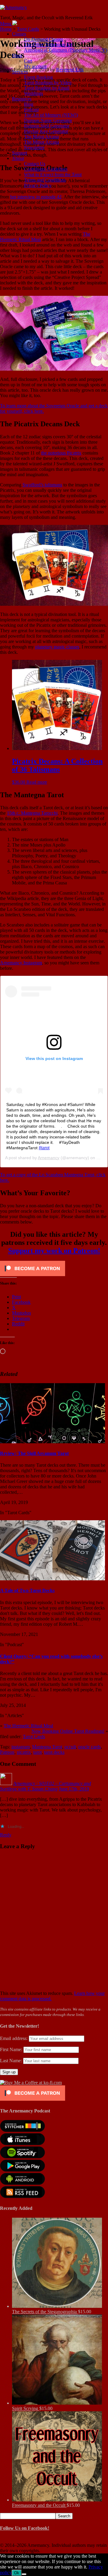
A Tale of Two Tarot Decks (27, 1590)
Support (19, 153)
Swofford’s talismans (42, 485)
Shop (17, 55)
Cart (28, 61)
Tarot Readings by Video (48, 83)
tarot (37, 1752)
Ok (17, 2573)
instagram (21, 1747)
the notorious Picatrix (61, 453)
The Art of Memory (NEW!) (51, 115)
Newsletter (34, 147)
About (18, 158)
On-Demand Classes (43, 39)
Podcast (31, 110)
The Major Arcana (41, 137)
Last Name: (11, 2061)
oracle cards (90, 1747)
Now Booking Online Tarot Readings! (68, 1731)
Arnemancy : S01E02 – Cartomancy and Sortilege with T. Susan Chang (45, 1786)
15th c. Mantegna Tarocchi (32, 813)
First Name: (11, 2049)
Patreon (7, 1752)
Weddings (33, 93)
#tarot (44, 1148)
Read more (37, 782)
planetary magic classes (57, 647)
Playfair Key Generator (46, 131)
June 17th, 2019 (74, 1789)
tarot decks (54, 1752)
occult (70, 1747)
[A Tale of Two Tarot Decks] (52, 1579)
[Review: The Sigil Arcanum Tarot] (52, 1442)
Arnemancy (49, 1158)
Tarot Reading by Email (47, 88)
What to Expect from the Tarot (53, 175)
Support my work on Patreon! (54, 1251)
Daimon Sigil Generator (47, 126)
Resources (22, 99)
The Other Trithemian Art (48, 45)
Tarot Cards (34, 1737)
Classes (19, 34)
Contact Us (35, 164)
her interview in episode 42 (36, 197)
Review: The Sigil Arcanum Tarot (34, 1453)
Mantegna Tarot (47, 1747)
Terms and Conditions (45, 180)
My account (35, 66)
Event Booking (38, 77)
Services (20, 72)
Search (64, 2516)
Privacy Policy (38, 185)
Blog (29, 104)
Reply (6, 1835)
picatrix (24, 1752)
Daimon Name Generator (48, 120)
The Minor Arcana (42, 142)
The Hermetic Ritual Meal (28, 1726)
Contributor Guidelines (46, 169)
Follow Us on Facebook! (25, 2528)
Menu (6, 24)
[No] (24, 2574)
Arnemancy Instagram (21, 963)
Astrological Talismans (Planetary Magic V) (66, 50)
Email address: (14, 2038)
